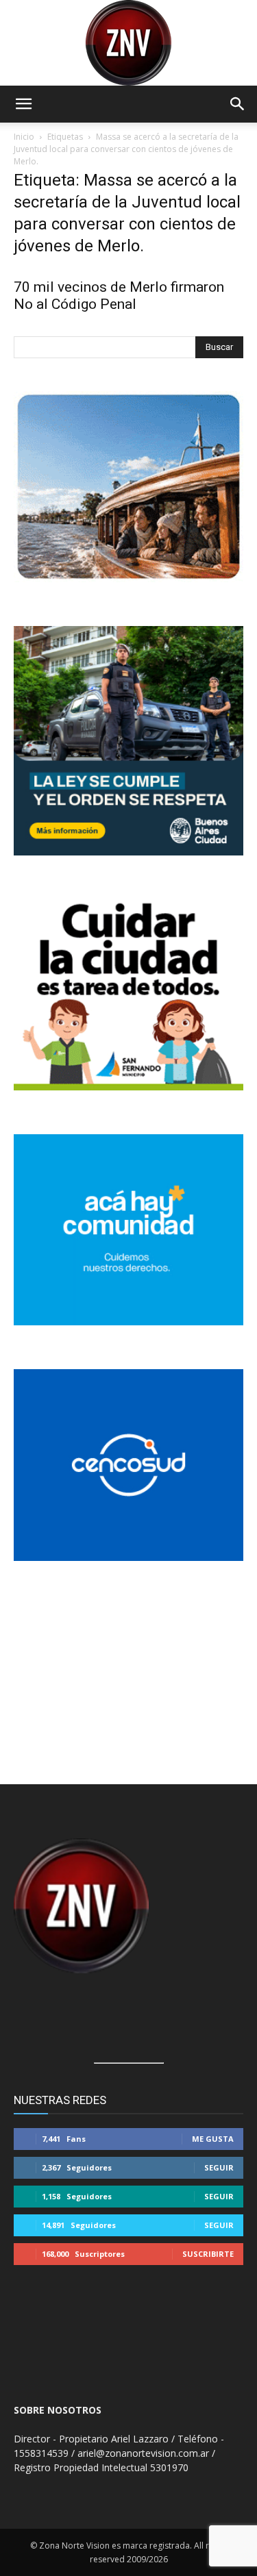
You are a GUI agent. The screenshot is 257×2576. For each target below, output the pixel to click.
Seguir (219, 2167)
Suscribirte (208, 2254)
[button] (23, 104)
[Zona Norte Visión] (128, 43)
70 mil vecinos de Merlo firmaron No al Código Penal (119, 296)
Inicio (24, 137)
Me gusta (213, 2139)
